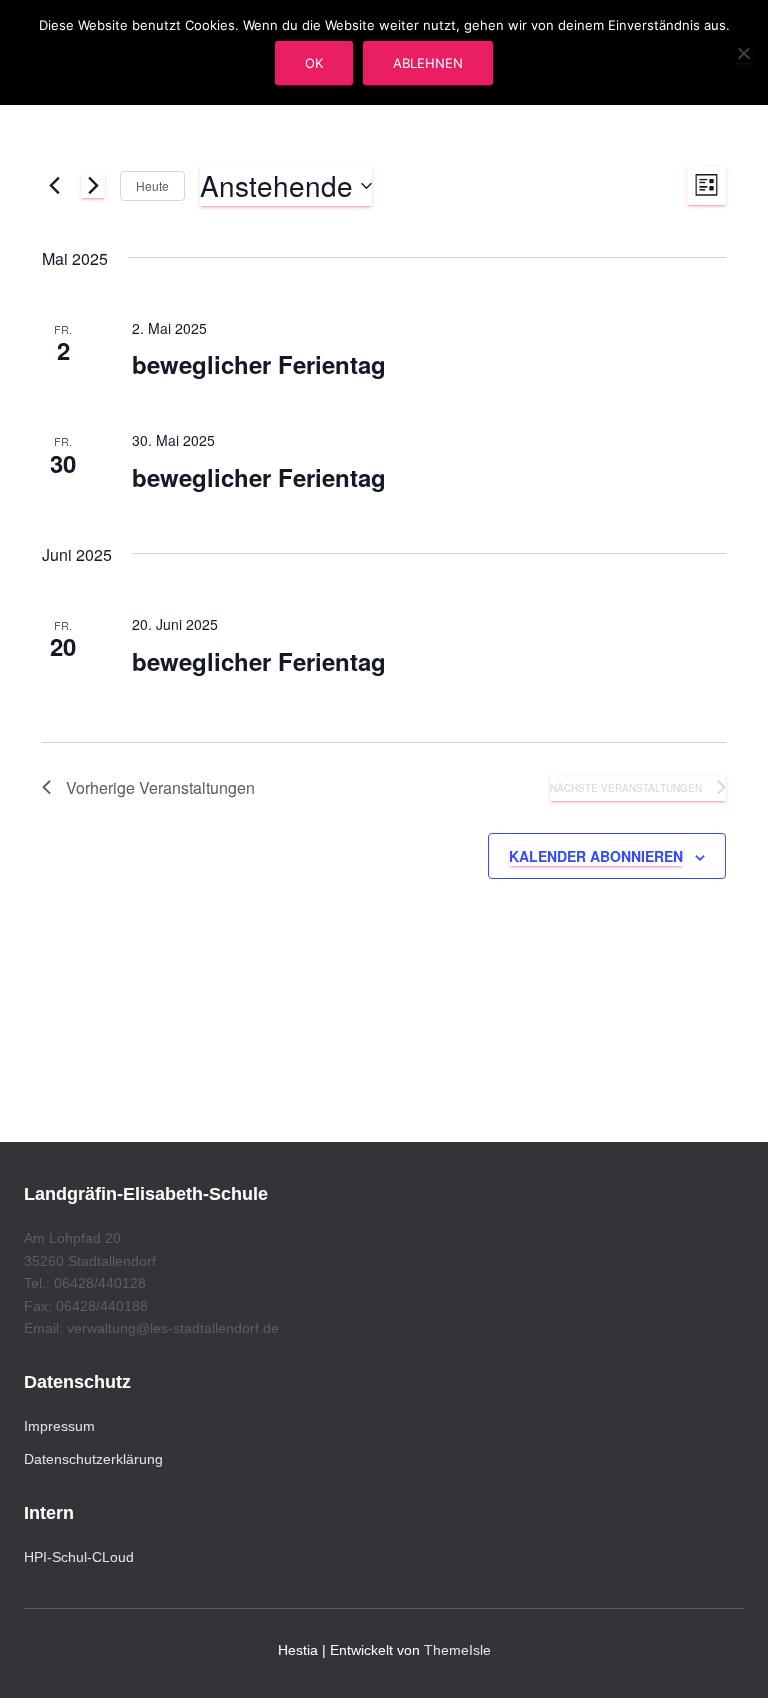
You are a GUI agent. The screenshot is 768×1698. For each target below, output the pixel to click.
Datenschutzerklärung (93, 1459)
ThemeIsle (457, 1650)
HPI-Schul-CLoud (79, 1557)
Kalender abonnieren (596, 856)
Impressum (59, 1426)
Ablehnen (428, 63)
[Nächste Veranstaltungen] (93, 186)
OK (314, 63)
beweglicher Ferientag (259, 364)
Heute (152, 185)
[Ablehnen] (743, 53)
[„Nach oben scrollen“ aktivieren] (728, 1658)
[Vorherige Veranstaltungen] (54, 186)
